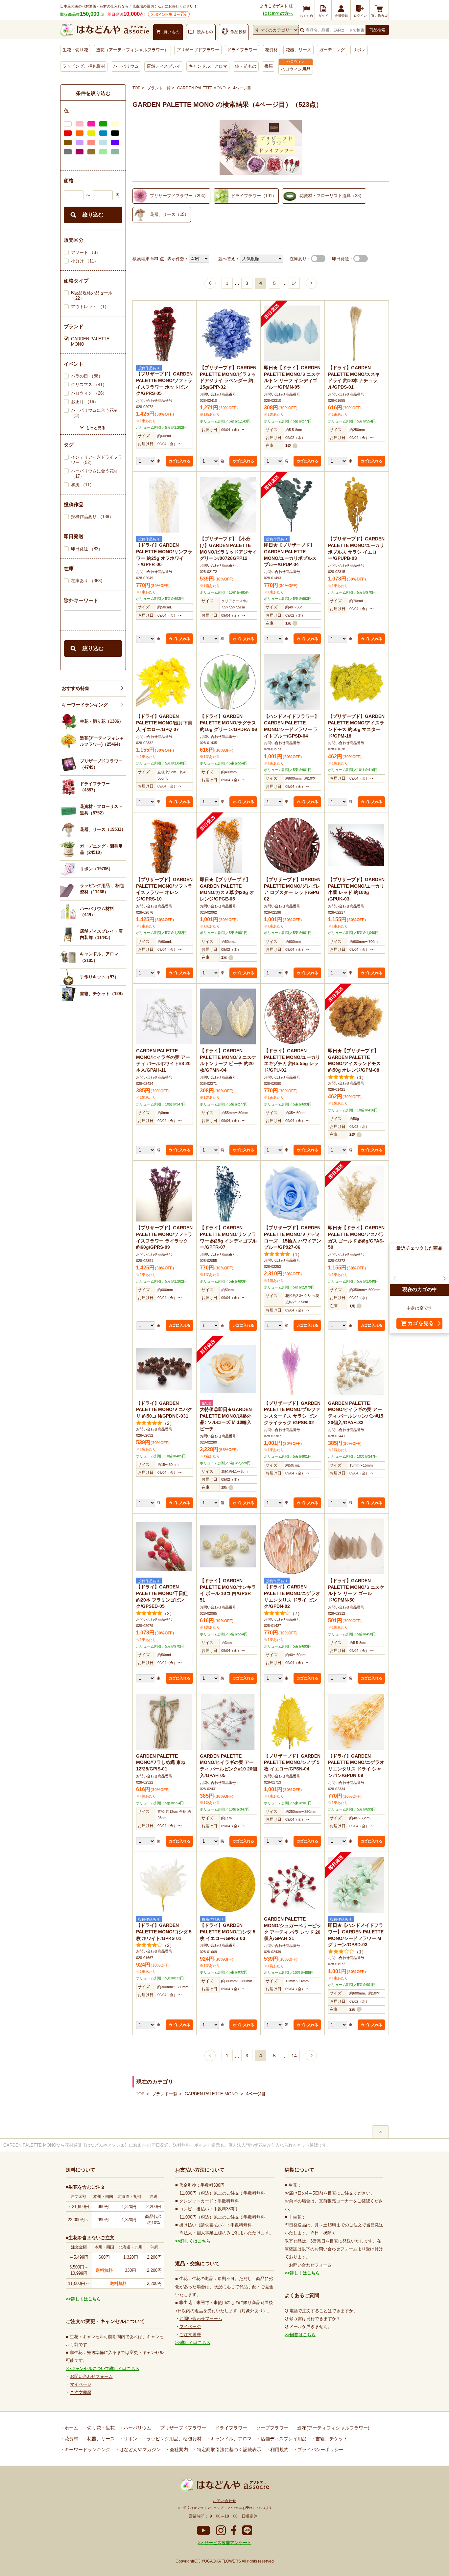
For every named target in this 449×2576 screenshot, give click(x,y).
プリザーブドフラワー (198, 50)
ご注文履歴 (81, 2393)
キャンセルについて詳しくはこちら (105, 2369)
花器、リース (298, 50)
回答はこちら (303, 2335)
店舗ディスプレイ (164, 66)
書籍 (269, 66)
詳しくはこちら (86, 2299)
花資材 (271, 50)
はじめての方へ (278, 13)
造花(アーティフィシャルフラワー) (333, 2428)
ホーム (71, 2428)
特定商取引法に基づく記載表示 (228, 2450)
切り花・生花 (100, 2428)
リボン (359, 50)
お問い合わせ (225, 2501)
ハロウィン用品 (296, 69)
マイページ (81, 2384)
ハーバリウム (126, 66)
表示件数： (178, 259)
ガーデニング (332, 50)
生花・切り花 (75, 50)
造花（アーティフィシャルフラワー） (132, 50)
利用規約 (279, 2450)
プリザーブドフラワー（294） (179, 196)
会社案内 (178, 2450)
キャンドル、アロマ (208, 66)
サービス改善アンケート (227, 2543)
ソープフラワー (272, 2428)
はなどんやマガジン (139, 2450)
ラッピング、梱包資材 (84, 66)
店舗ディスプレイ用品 (283, 2439)
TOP (136, 88)
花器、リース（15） (169, 214)
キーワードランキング (85, 705)
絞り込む (93, 215)
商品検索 (377, 30)
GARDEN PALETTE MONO (201, 88)
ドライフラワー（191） (254, 196)
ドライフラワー (242, 50)
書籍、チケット (331, 2439)
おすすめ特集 (76, 688)
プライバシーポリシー (320, 2450)
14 (294, 283)
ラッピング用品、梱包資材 (173, 2439)
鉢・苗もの (246, 66)
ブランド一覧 (159, 88)
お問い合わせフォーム (91, 2376)
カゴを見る (421, 1323)
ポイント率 (171, 14)
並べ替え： (229, 259)
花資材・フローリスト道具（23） (332, 196)
